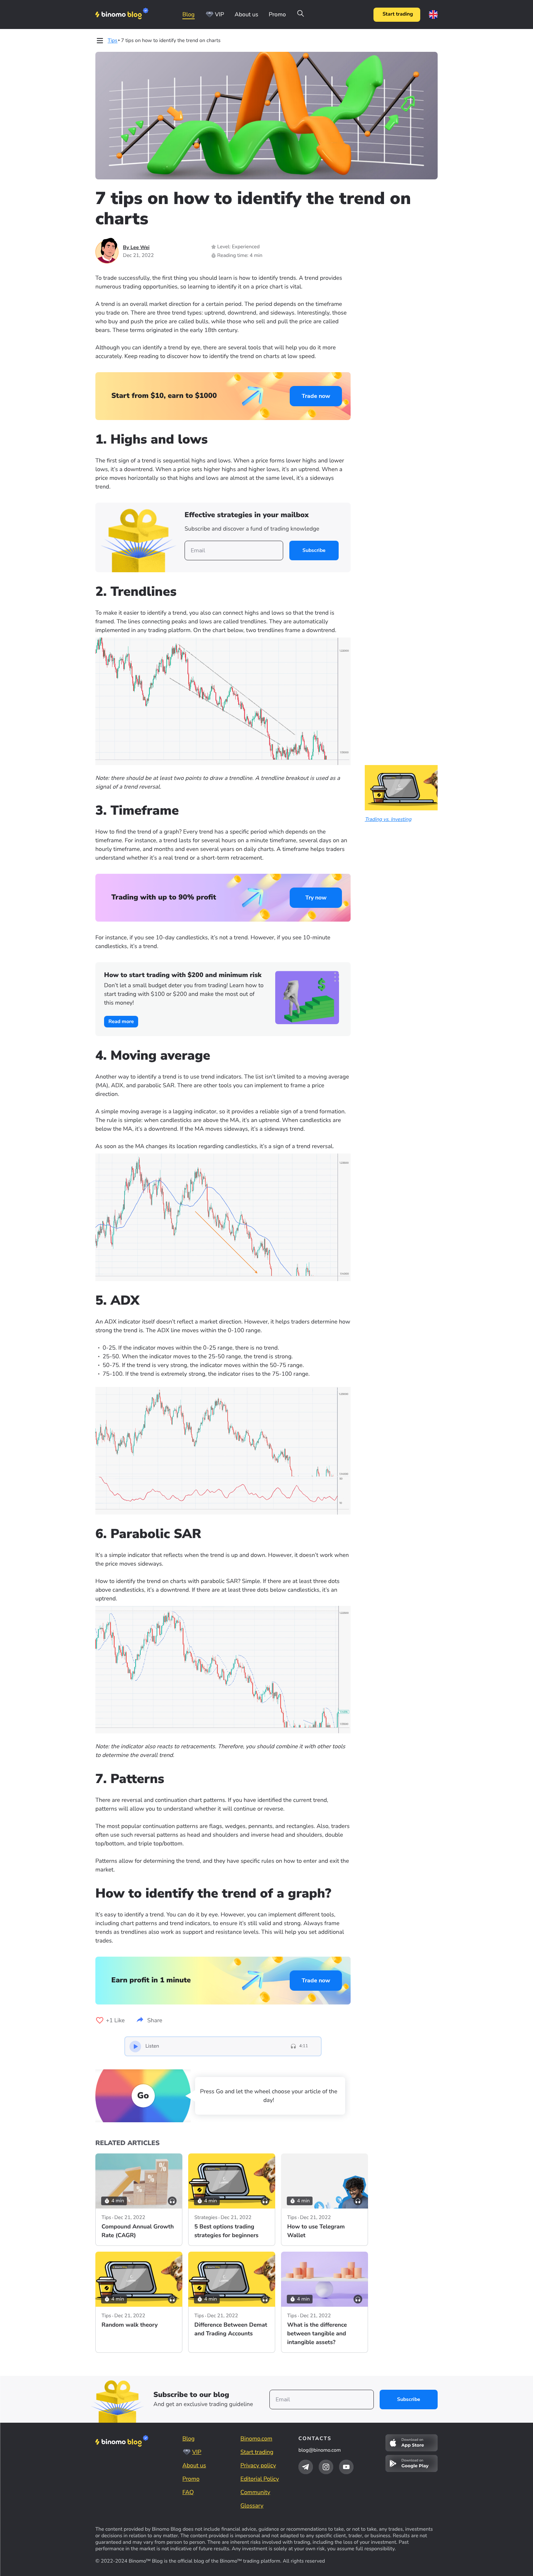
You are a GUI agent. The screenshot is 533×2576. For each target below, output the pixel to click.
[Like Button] (100, 2020)
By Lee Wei (136, 247)
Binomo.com (256, 2439)
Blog (189, 14)
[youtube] (346, 2467)
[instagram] (326, 2467)
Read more (121, 1021)
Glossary (252, 2506)
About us (246, 14)
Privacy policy (258, 2465)
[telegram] (306, 2467)
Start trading (398, 14)
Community (255, 2492)
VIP (220, 14)
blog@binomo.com (320, 2450)
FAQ (188, 2492)
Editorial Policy (260, 2479)
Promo (277, 14)
